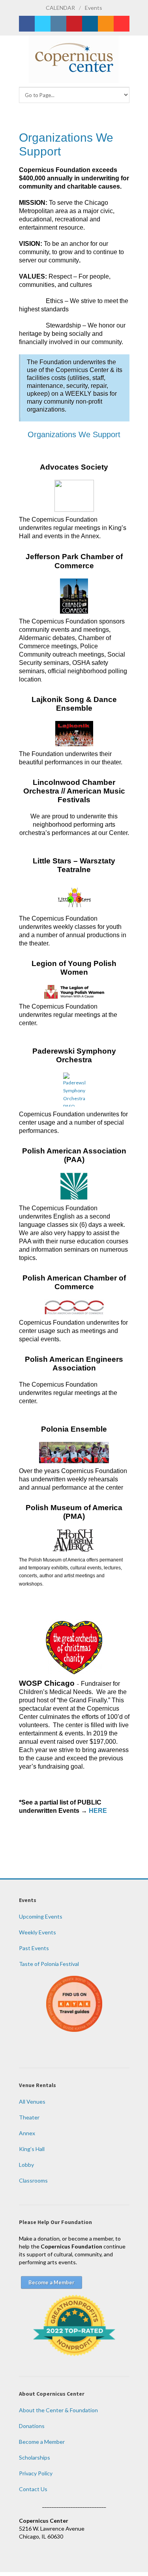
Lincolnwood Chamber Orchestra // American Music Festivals (74, 791)
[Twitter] (43, 24)
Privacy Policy (36, 2473)
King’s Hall (32, 2149)
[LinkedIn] (90, 24)
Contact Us (33, 2489)
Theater (29, 2117)
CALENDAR (60, 8)
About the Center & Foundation (58, 2410)
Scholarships (35, 2457)
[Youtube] (122, 24)
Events (94, 8)
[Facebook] (27, 24)
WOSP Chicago (47, 1683)
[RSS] (106, 24)
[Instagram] (58, 24)
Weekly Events (37, 1932)
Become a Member (42, 2442)
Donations (32, 2426)
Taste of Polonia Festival (49, 1964)
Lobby (26, 2165)
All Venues (32, 2101)
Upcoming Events (41, 1916)
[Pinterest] (74, 24)
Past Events (34, 1948)
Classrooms (33, 2180)
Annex (27, 2133)
